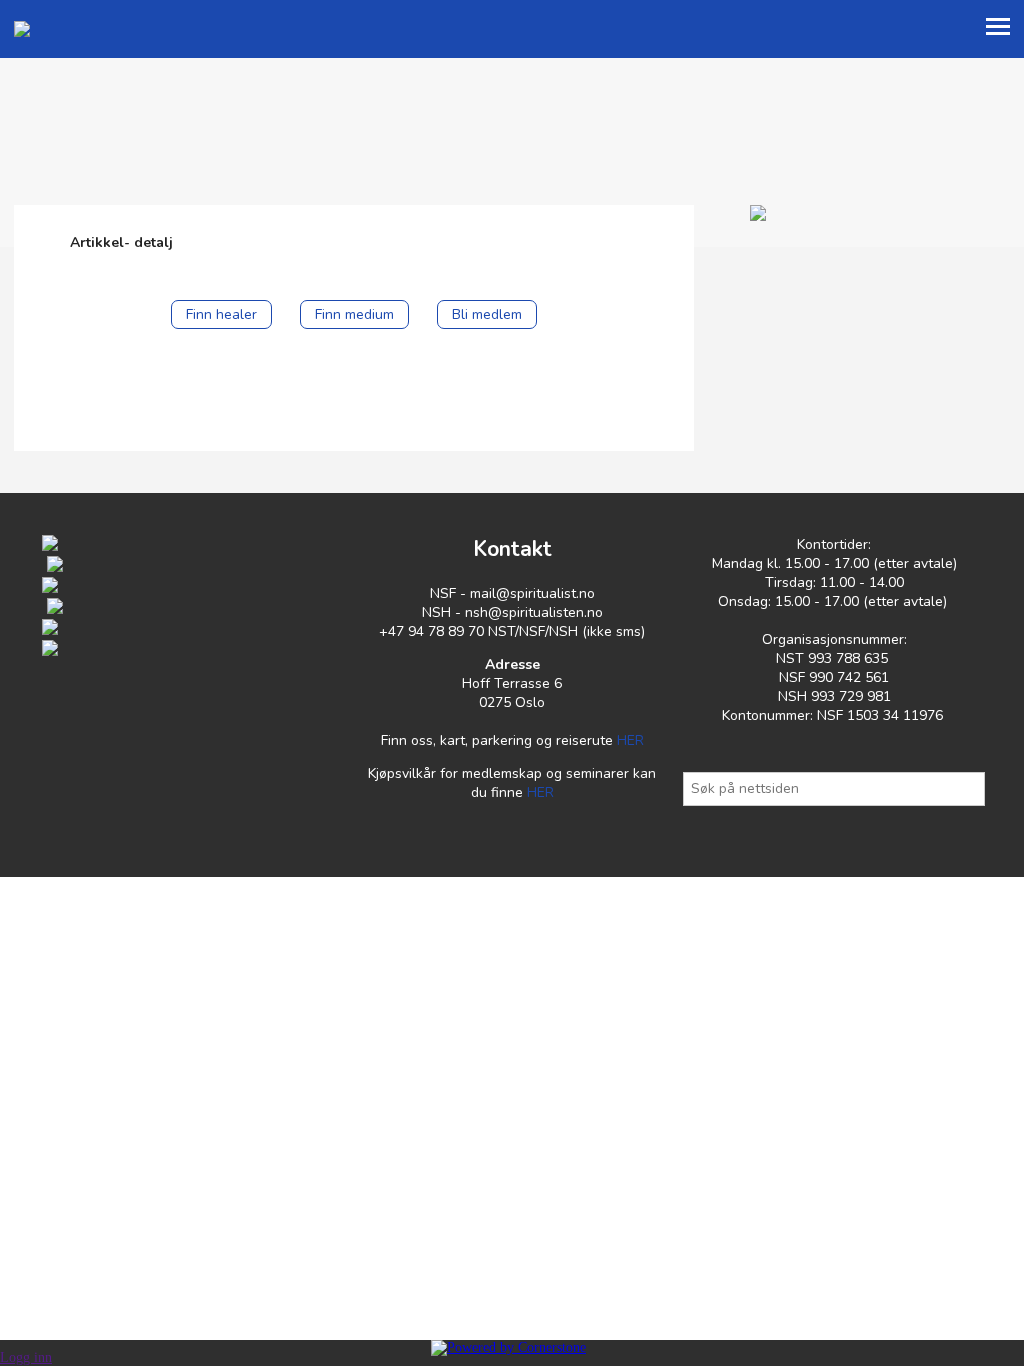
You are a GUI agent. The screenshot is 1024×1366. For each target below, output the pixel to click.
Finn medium (354, 314)
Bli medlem (487, 314)
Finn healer (221, 314)
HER (630, 740)
